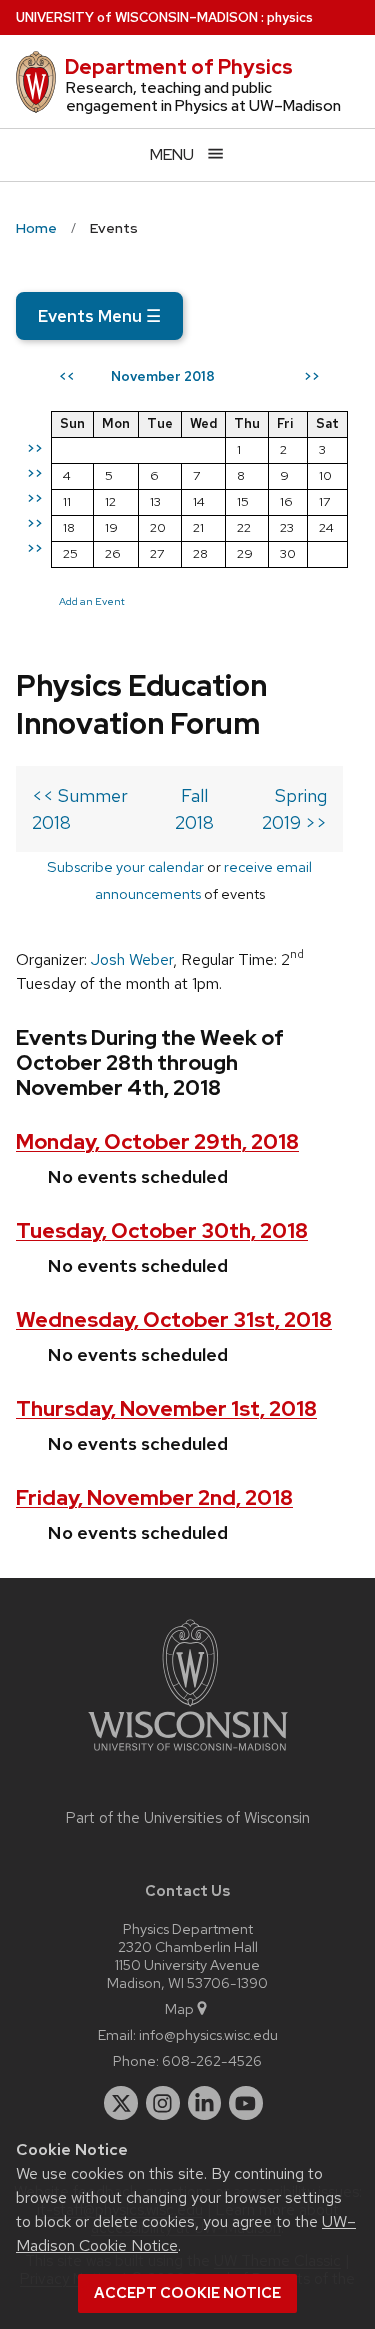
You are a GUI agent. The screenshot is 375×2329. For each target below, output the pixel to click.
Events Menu (99, 316)
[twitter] (121, 2103)
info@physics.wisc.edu (208, 2034)
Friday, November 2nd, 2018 (154, 1497)
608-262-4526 (212, 2060)
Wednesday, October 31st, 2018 (174, 1319)
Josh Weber (132, 959)
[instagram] (163, 2103)
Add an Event (92, 601)
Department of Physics (179, 67)
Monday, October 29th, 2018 (157, 1141)
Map (179, 2008)
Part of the (188, 1818)
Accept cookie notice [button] (187, 2293)
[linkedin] (205, 2103)
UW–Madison (137, 17)
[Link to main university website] (188, 1754)
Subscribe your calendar (125, 866)
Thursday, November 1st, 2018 (166, 1408)
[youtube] (246, 2103)
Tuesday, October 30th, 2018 (162, 1230)
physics (290, 17)
